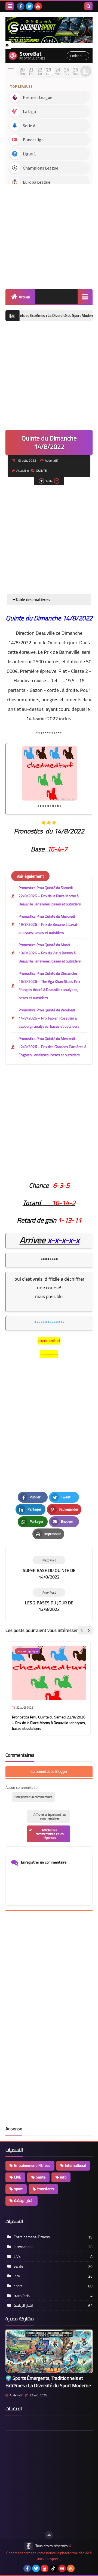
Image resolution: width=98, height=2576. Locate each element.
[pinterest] (62, 2568)
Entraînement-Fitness (32, 2165)
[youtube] (38, 6)
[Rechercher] (88, 6)
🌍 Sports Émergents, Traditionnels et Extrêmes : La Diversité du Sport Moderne (48, 2382)
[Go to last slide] (82, 1630)
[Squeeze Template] (29, 2546)
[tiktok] (53, 2568)
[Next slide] (88, 1630)
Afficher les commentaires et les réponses (50, 1834)
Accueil (24, 297)
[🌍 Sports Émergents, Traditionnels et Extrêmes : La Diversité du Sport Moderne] (49, 2351)
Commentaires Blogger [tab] (49, 1771)
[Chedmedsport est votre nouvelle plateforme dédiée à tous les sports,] (49, 30)
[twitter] (29, 6)
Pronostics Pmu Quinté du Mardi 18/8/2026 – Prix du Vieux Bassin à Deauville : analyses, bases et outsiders (50, 953)
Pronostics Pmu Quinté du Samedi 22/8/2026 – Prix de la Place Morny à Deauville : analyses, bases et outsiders (50, 896)
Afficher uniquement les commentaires (50, 1816)
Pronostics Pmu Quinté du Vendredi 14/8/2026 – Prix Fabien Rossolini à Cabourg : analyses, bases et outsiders (49, 1018)
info (63, 2177)
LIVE (18, 2177)
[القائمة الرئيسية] (85, 297)
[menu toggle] (10, 6)
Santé (41, 2177)
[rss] (71, 2568)
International (75, 2165)
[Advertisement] (49, 235)
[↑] (49, 2535)
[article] (49, 1568)
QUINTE (41, 471)
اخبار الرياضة (24, 2200)
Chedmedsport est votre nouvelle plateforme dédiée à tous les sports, (49, 2556)
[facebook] (21, 6)
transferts (46, 2189)
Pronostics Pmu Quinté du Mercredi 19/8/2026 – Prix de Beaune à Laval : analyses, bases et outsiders (48, 924)
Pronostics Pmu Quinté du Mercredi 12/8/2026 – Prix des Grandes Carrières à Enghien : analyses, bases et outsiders (52, 1047)
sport (18, 2189)
